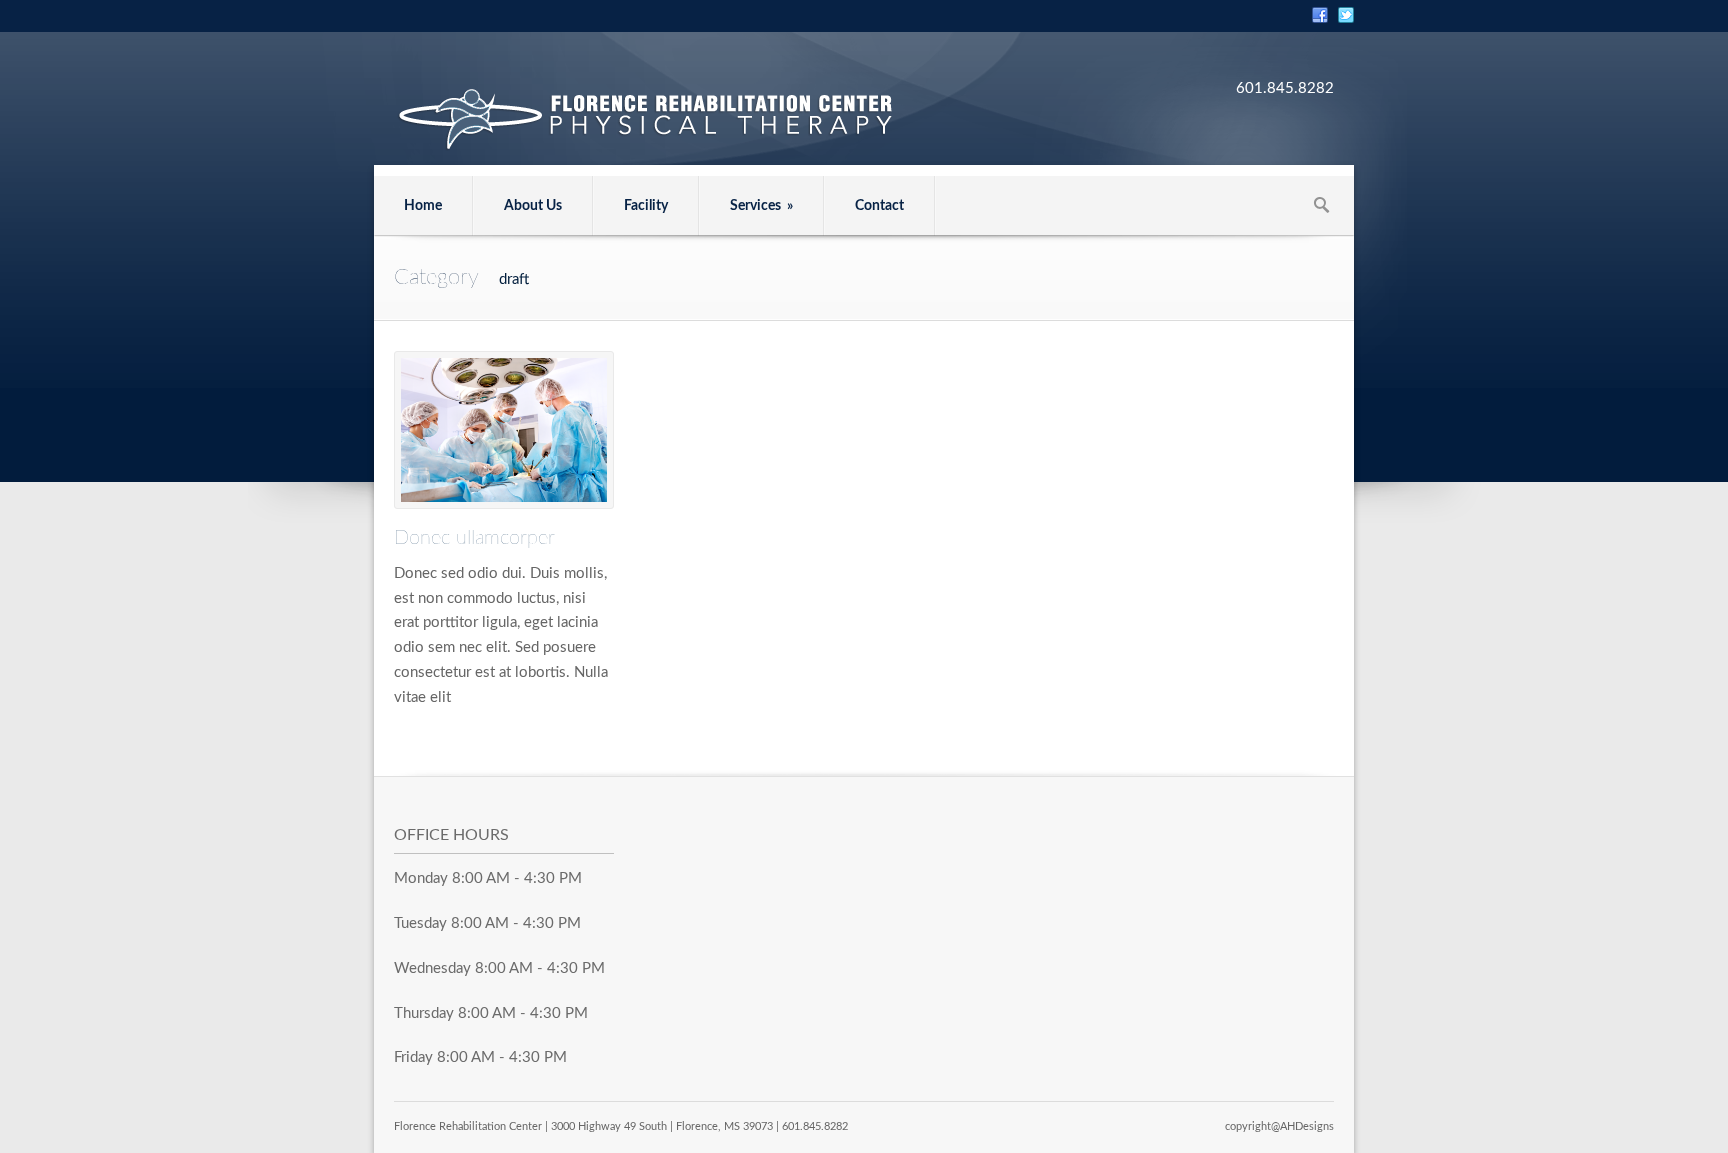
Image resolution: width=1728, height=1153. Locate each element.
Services (761, 206)
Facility (646, 206)
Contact (879, 206)
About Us (533, 206)
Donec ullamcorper (474, 538)
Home (423, 206)
